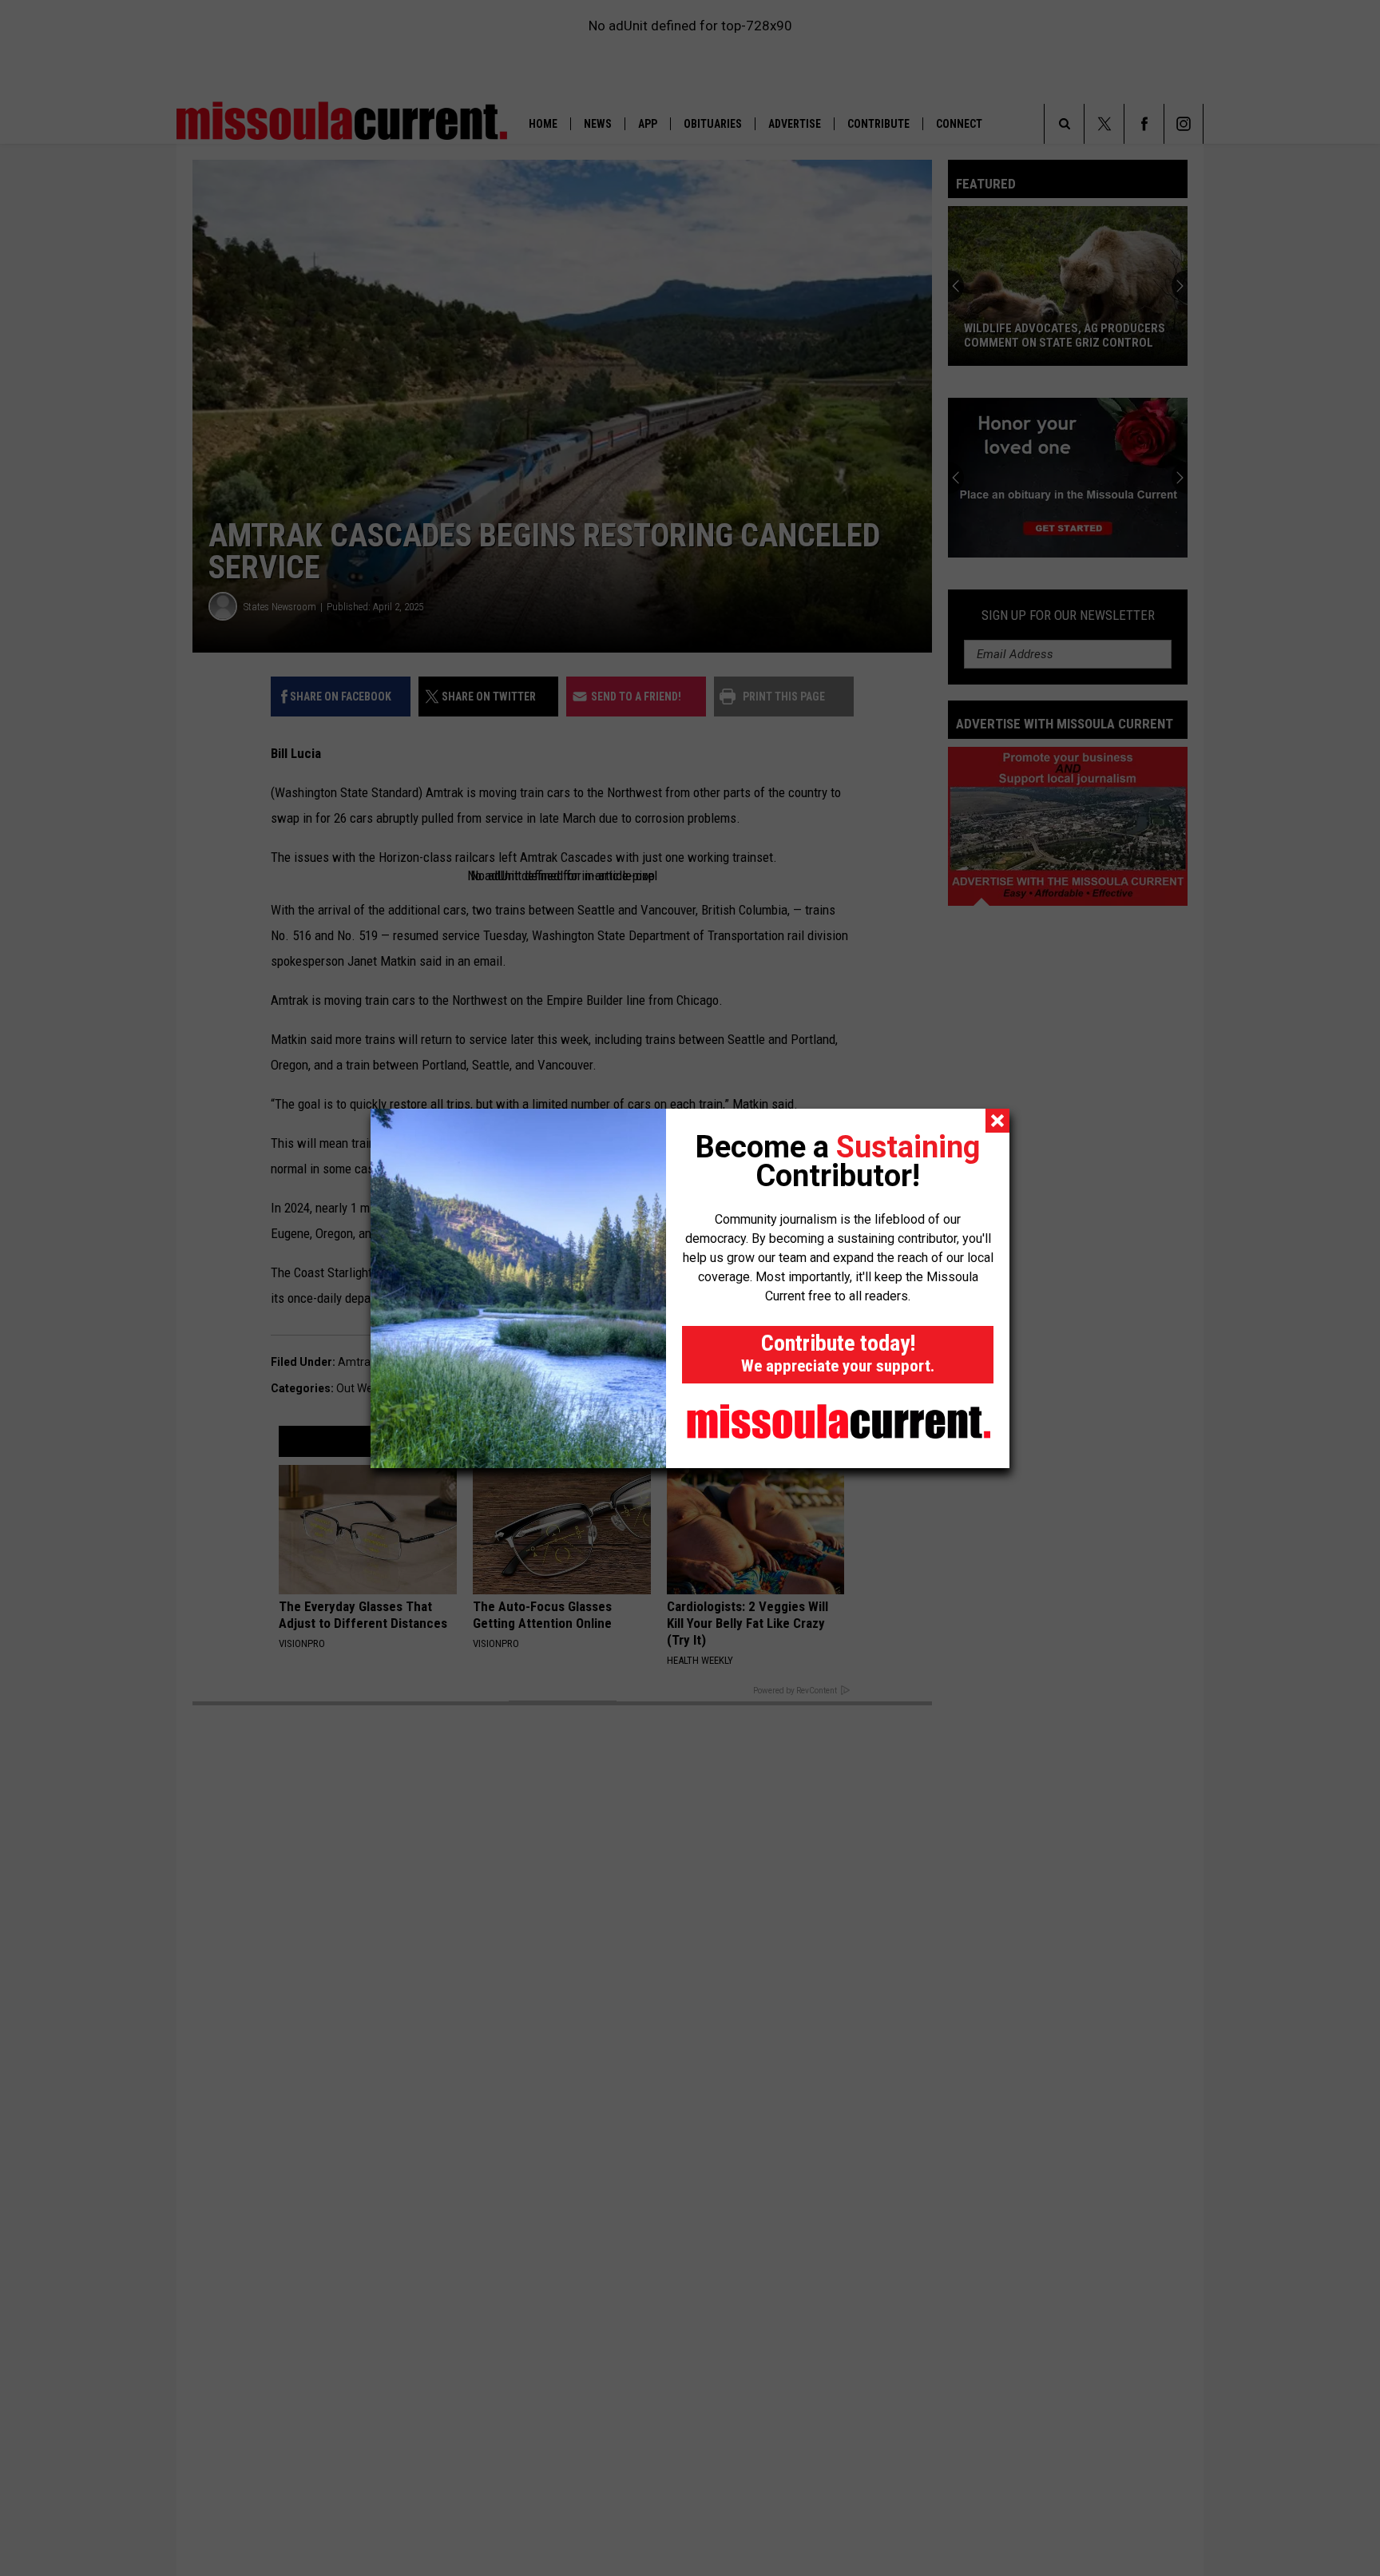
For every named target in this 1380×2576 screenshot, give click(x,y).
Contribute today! (838, 1353)
